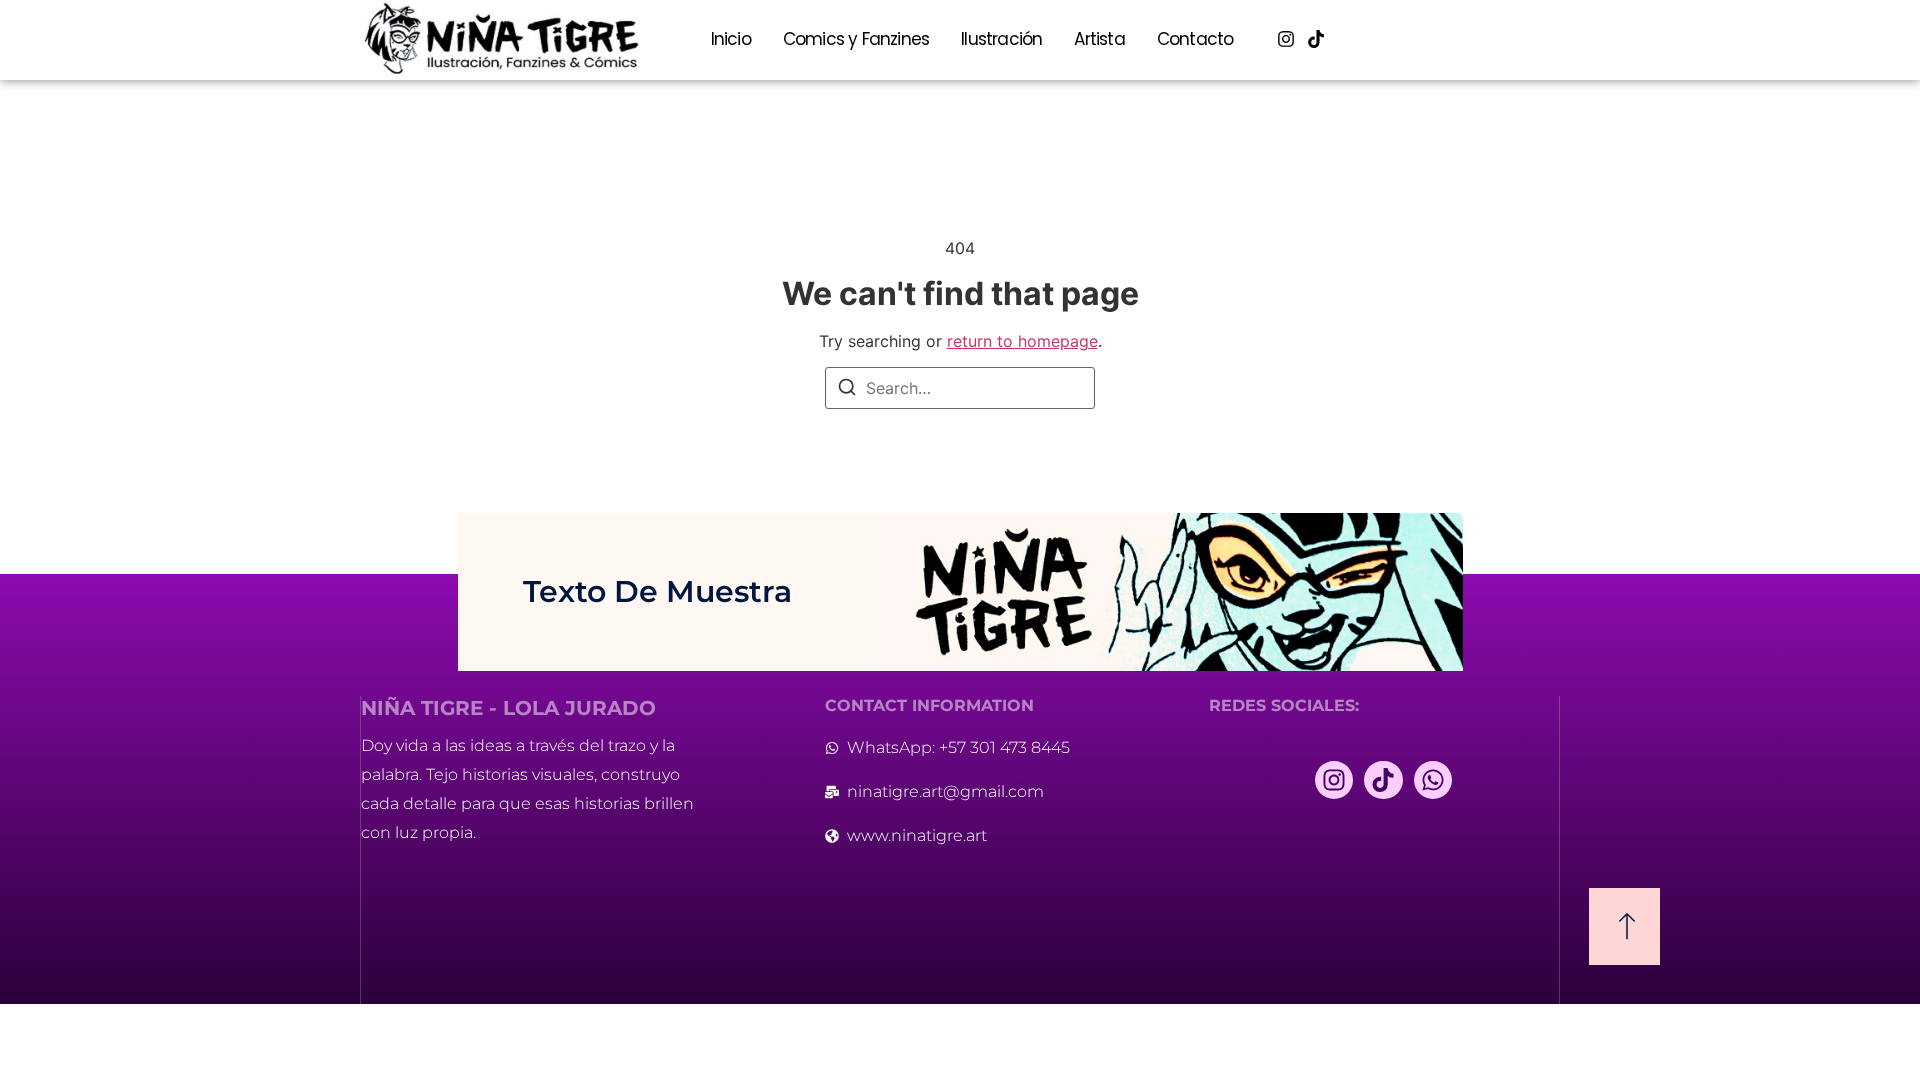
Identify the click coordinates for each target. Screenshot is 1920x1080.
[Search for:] (960, 388)
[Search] (847, 390)
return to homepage (1022, 341)
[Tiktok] (1316, 39)
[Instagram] (1286, 39)
